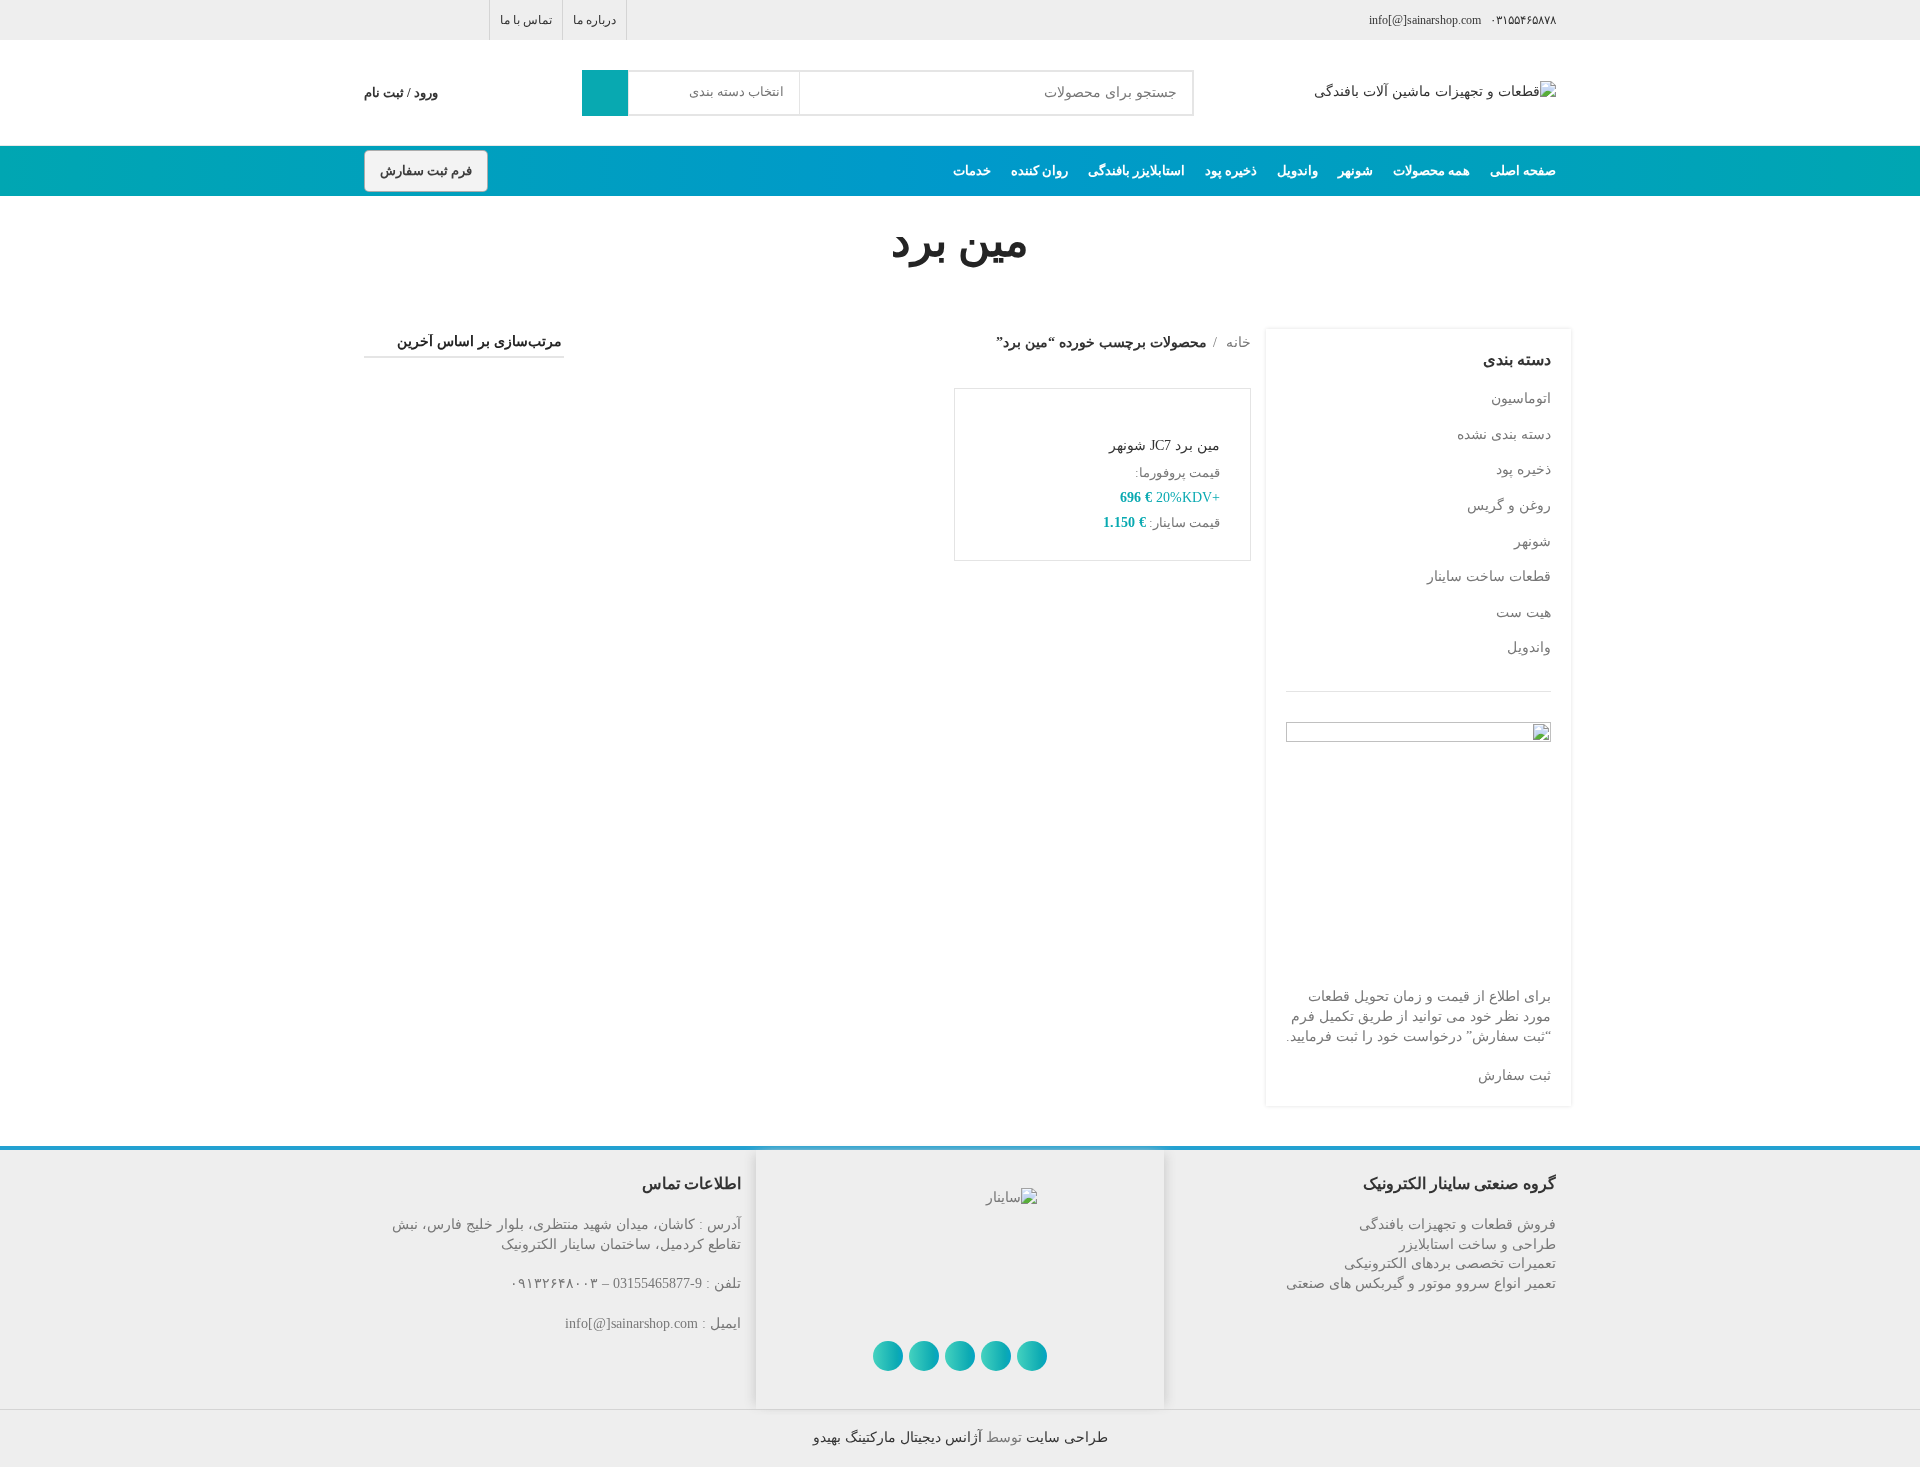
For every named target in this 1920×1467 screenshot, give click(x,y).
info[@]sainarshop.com (1425, 20)
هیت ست (1523, 612)
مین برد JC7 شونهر (1164, 445)
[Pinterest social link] (375, 20)
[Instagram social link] (421, 20)
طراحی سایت (1065, 1437)
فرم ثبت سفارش (426, 170)
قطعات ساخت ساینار (1489, 576)
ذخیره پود (1523, 469)
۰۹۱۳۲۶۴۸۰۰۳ (554, 1283)
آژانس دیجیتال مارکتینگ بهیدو (897, 1437)
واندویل (1529, 647)
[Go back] (1054, 242)
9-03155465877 (657, 1283)
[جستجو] (605, 93)
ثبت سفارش (1514, 1075)
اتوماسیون (1521, 398)
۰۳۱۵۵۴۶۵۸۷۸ (1523, 20)
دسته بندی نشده (1504, 434)
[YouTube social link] (398, 20)
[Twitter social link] (444, 20)
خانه (1236, 342)
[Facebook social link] (467, 20)
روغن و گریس (1509, 505)
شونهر (1532, 541)
